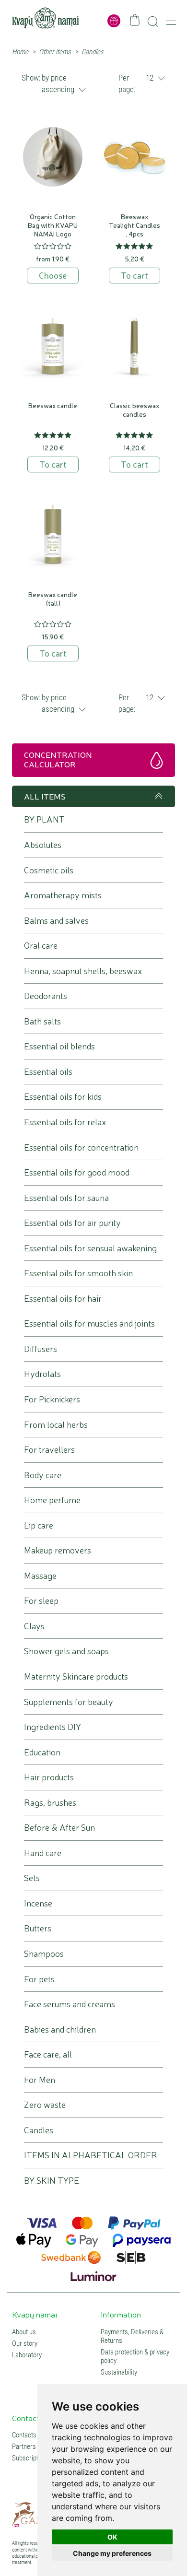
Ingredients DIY (53, 1727)
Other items (55, 52)
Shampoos (44, 1954)
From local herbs (56, 1425)
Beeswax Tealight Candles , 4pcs (134, 225)
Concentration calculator (58, 759)
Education (42, 1752)
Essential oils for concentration (81, 1147)
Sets (32, 1878)
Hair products (49, 1777)
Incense (38, 1903)
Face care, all (48, 2054)
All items (45, 796)
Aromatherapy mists (63, 895)
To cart (134, 275)
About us (24, 2332)
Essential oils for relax (65, 1122)
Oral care (41, 946)
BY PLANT (44, 819)
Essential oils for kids (63, 1097)
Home (20, 52)
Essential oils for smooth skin (78, 1273)
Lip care (39, 1525)
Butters (38, 1928)
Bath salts (42, 1021)
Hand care (43, 1853)
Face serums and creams (70, 2004)
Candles (39, 2130)
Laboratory (27, 2355)
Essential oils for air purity (72, 1223)
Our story (25, 2343)
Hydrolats (42, 1374)
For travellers (49, 1450)
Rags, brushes (50, 1803)
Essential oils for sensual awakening (90, 1248)
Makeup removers (58, 1550)
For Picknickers (52, 1399)
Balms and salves (56, 921)
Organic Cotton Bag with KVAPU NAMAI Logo (53, 225)
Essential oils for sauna (66, 1198)
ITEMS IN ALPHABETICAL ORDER (91, 2155)
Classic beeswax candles (134, 410)
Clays (34, 1626)
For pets (39, 1979)
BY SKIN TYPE (52, 2181)
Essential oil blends (59, 1046)
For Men (40, 2080)
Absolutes (43, 845)
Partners (24, 2447)
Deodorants (46, 996)
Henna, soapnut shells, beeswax (83, 971)
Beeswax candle (53, 405)
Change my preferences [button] (112, 2553)
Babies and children (60, 2029)
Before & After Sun (59, 1828)
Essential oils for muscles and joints (89, 1323)
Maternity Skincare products (76, 1676)
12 (150, 78)
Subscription (29, 2458)
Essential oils (48, 1072)
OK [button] (112, 2537)
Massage (40, 1576)
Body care (43, 1475)
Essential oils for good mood (77, 1172)
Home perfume (52, 1500)
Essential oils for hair (63, 1299)
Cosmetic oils (49, 870)
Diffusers (41, 1349)
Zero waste (45, 2105)
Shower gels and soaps (66, 1651)
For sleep (41, 1601)
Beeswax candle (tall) (53, 599)
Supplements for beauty (69, 1702)
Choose (53, 275)
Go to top (157, 796)
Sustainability (119, 2372)
